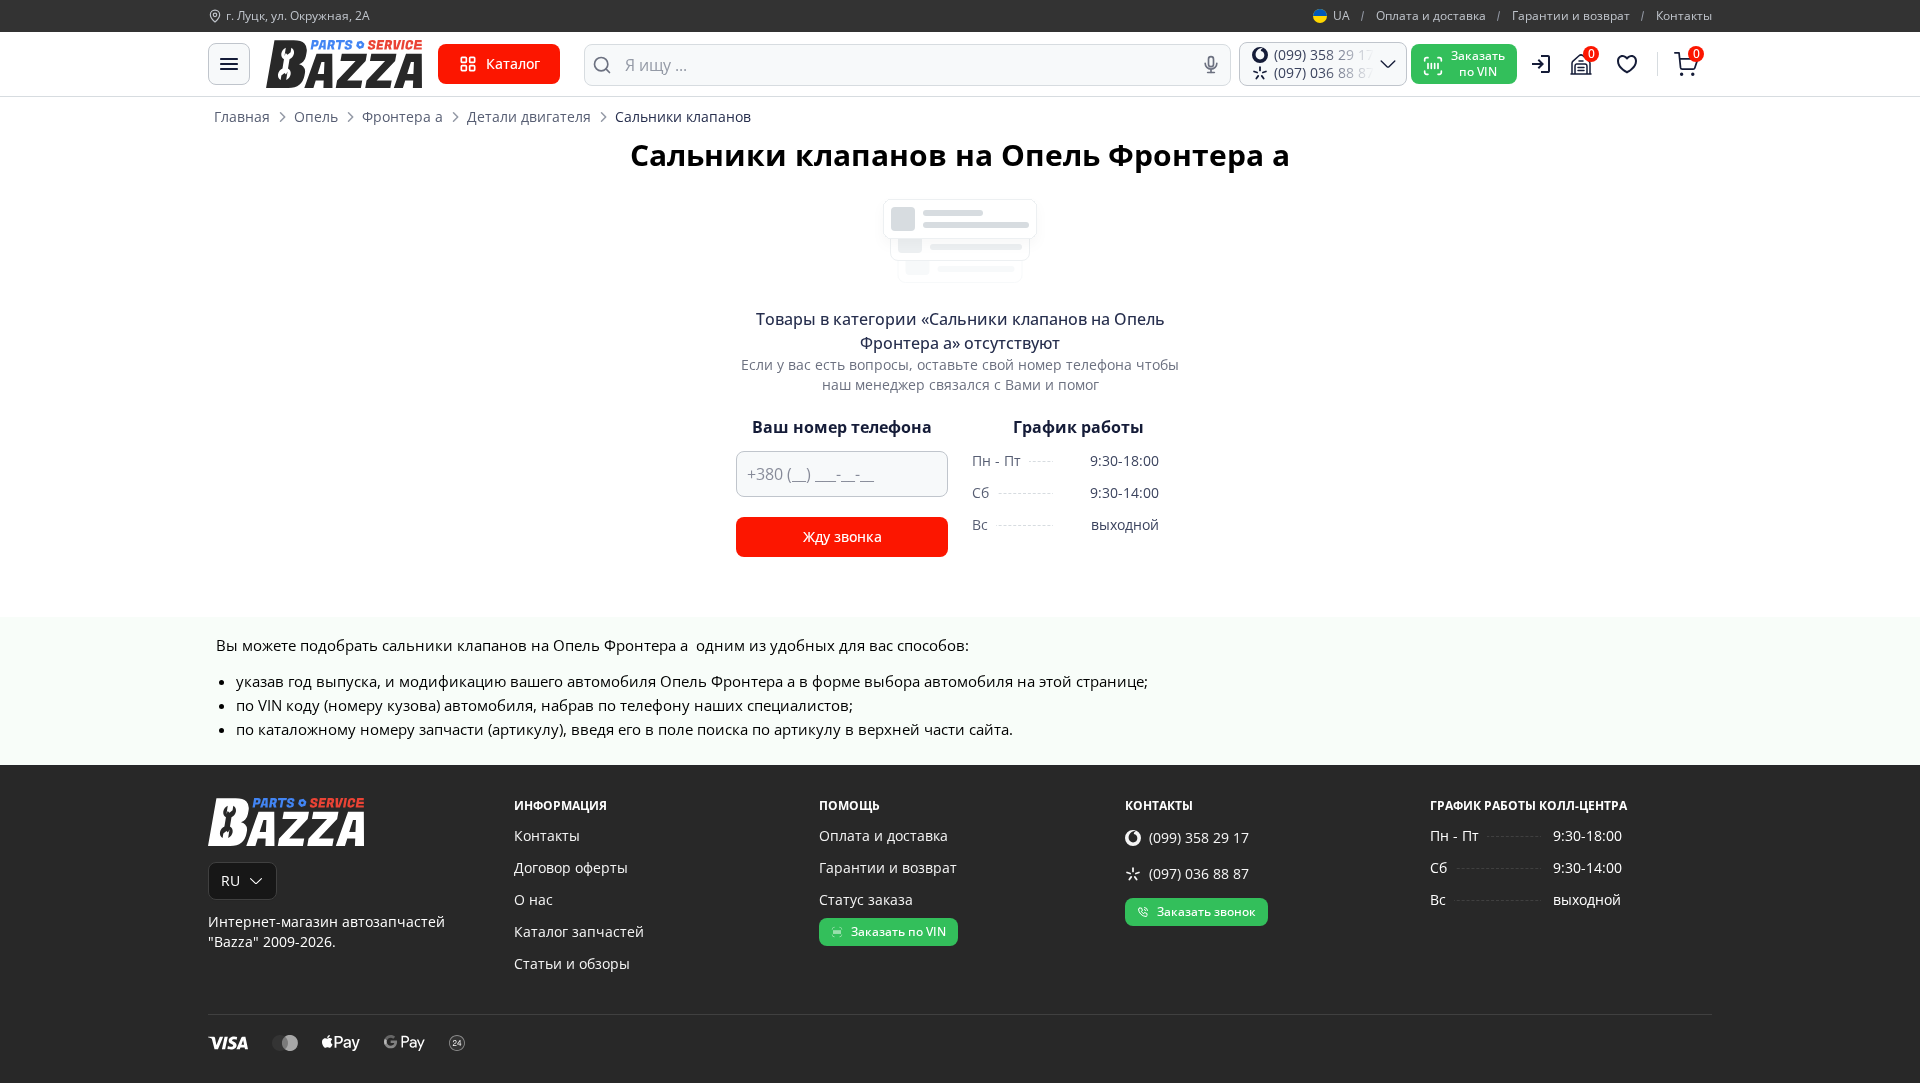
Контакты (1684, 16)
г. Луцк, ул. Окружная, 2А (298, 16)
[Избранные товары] (1630, 64)
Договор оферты (571, 867)
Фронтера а (402, 116)
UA (1341, 16)
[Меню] (229, 64)
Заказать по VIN (898, 931)
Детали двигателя (529, 116)
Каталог (513, 63)
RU (230, 880)
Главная (242, 116)
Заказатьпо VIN (1478, 63)
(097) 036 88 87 (1199, 873)
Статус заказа (866, 899)
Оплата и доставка (1431, 16)
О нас (533, 899)
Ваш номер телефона (842, 427)
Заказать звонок (1206, 911)
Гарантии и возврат (1571, 16)
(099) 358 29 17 (1199, 837)
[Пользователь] (1541, 64)
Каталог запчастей (579, 931)
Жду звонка (842, 536)
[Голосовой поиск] (1211, 65)
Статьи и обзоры (572, 963)
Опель (316, 116)
